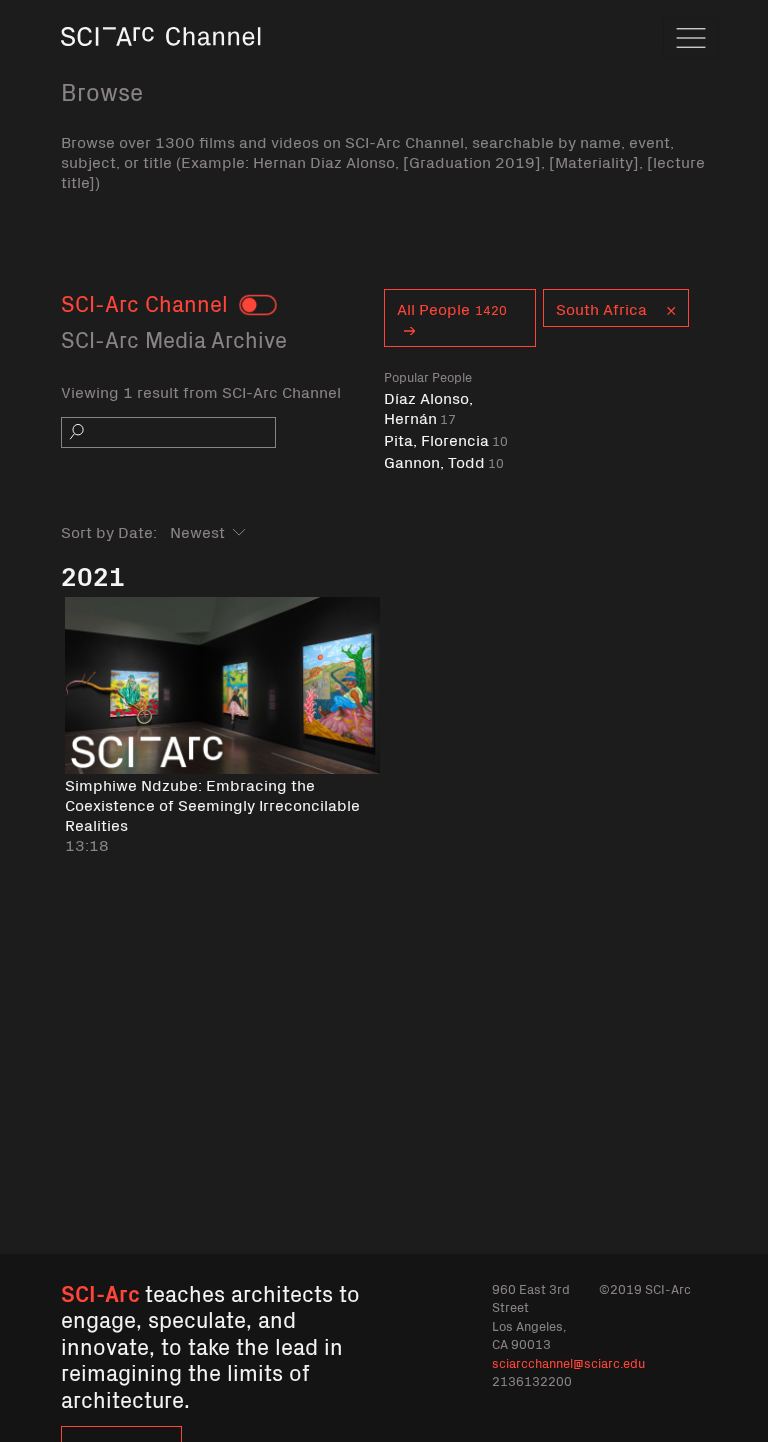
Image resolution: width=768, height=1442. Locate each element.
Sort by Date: (109, 531)
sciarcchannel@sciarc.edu (568, 1362)
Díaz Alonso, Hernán (428, 407)
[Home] (161, 64)
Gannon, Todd (444, 461)
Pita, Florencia (446, 439)
